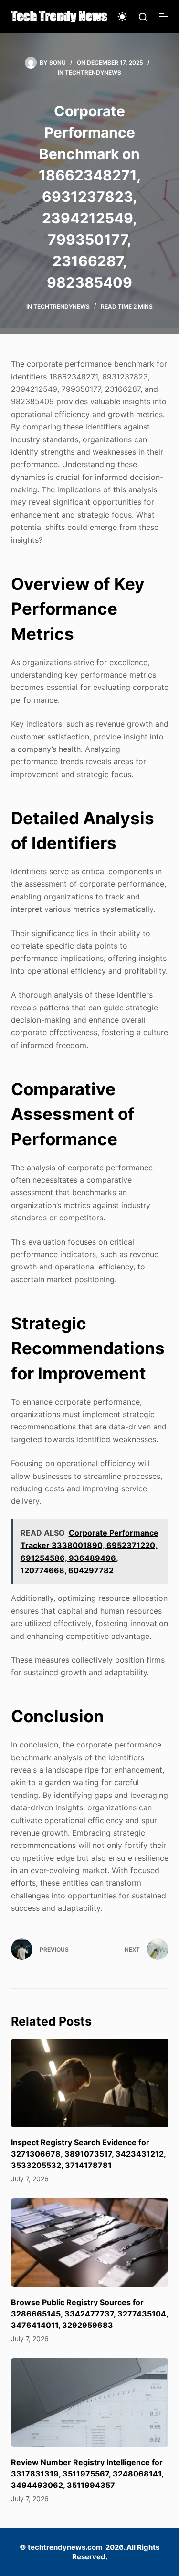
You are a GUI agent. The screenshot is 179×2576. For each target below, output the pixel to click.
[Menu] (164, 17)
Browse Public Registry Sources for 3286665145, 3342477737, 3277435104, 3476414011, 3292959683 (89, 2314)
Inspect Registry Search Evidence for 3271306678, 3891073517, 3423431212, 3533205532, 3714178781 (88, 2154)
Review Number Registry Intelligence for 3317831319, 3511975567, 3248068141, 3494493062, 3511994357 (87, 2474)
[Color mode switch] (122, 17)
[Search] (143, 17)
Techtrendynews (93, 73)
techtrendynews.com (65, 2547)
